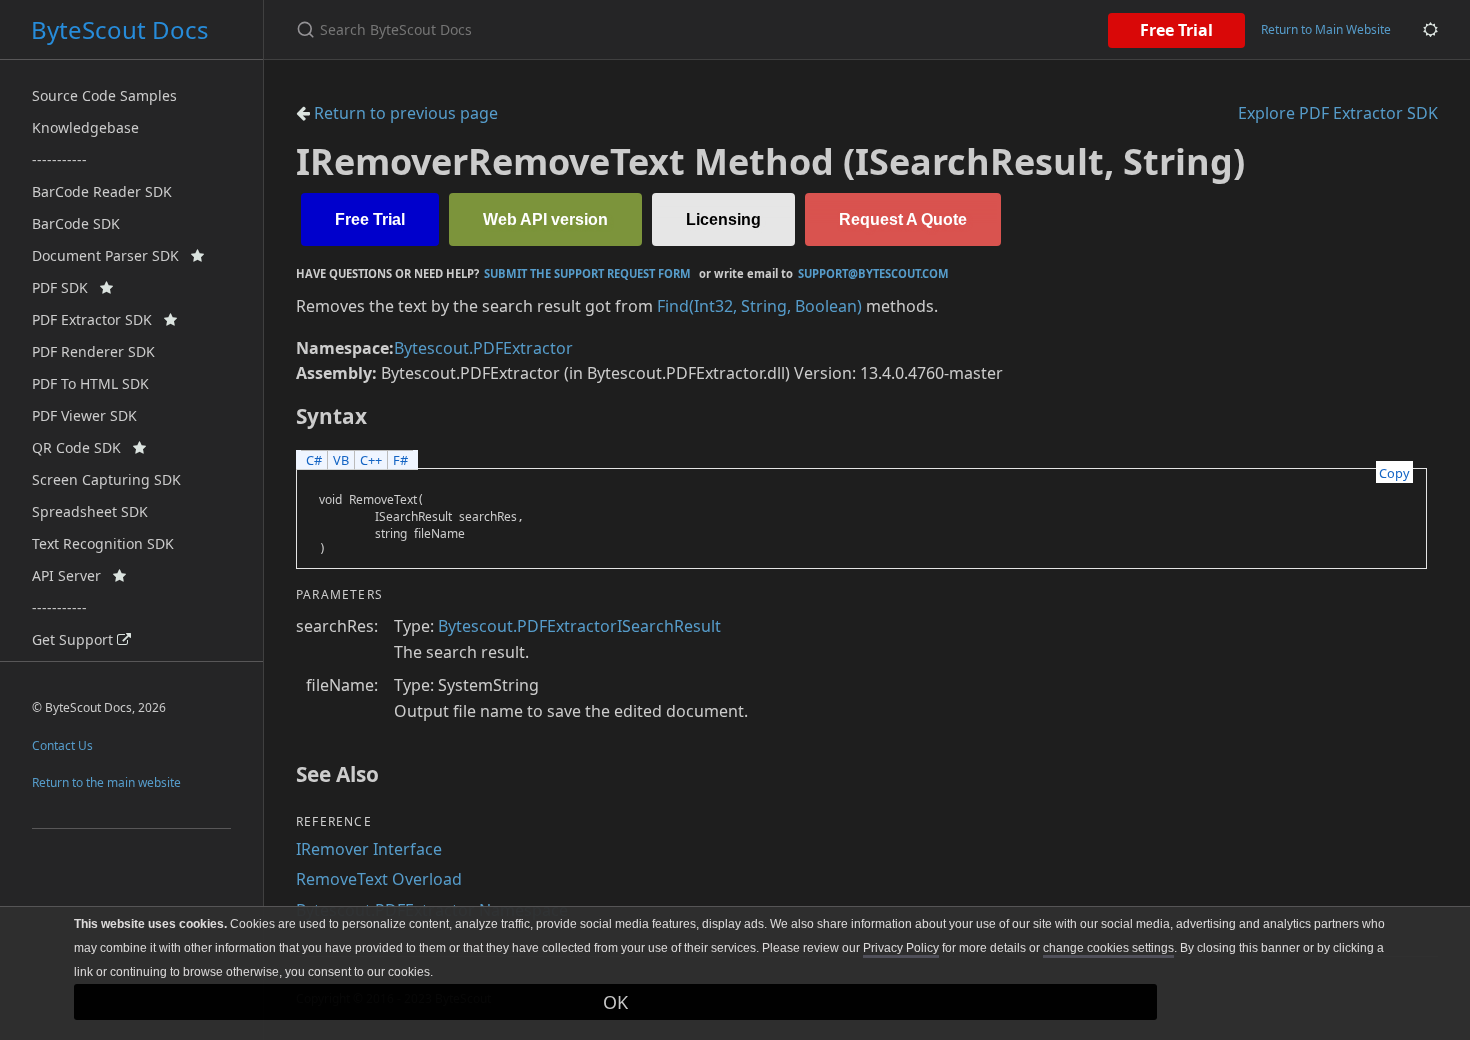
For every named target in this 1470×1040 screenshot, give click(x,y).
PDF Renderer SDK (93, 351)
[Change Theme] (1430, 29)
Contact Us (62, 745)
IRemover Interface (369, 849)
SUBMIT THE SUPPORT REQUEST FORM (587, 273)
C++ (371, 460)
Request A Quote (903, 219)
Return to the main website (106, 782)
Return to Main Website (1326, 29)
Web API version (545, 219)
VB (341, 460)
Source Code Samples (104, 95)
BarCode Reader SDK (102, 191)
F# (400, 460)
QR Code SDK (82, 447)
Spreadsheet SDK (90, 511)
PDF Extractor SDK (98, 319)
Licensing (723, 219)
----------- (59, 159)
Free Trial (1176, 30)
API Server (72, 575)
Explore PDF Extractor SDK (1338, 113)
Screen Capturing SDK (106, 479)
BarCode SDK (76, 223)
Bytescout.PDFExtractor (483, 348)
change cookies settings (1108, 948)
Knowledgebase (85, 127)
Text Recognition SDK (103, 543)
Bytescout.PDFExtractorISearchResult (579, 626)
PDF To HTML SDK (90, 383)
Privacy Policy (901, 948)
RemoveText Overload (379, 879)
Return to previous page (404, 113)
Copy (1394, 473)
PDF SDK (66, 287)
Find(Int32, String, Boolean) (759, 306)
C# (314, 460)
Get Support (74, 639)
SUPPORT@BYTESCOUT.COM (873, 273)
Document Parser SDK (111, 255)
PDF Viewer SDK (84, 415)
